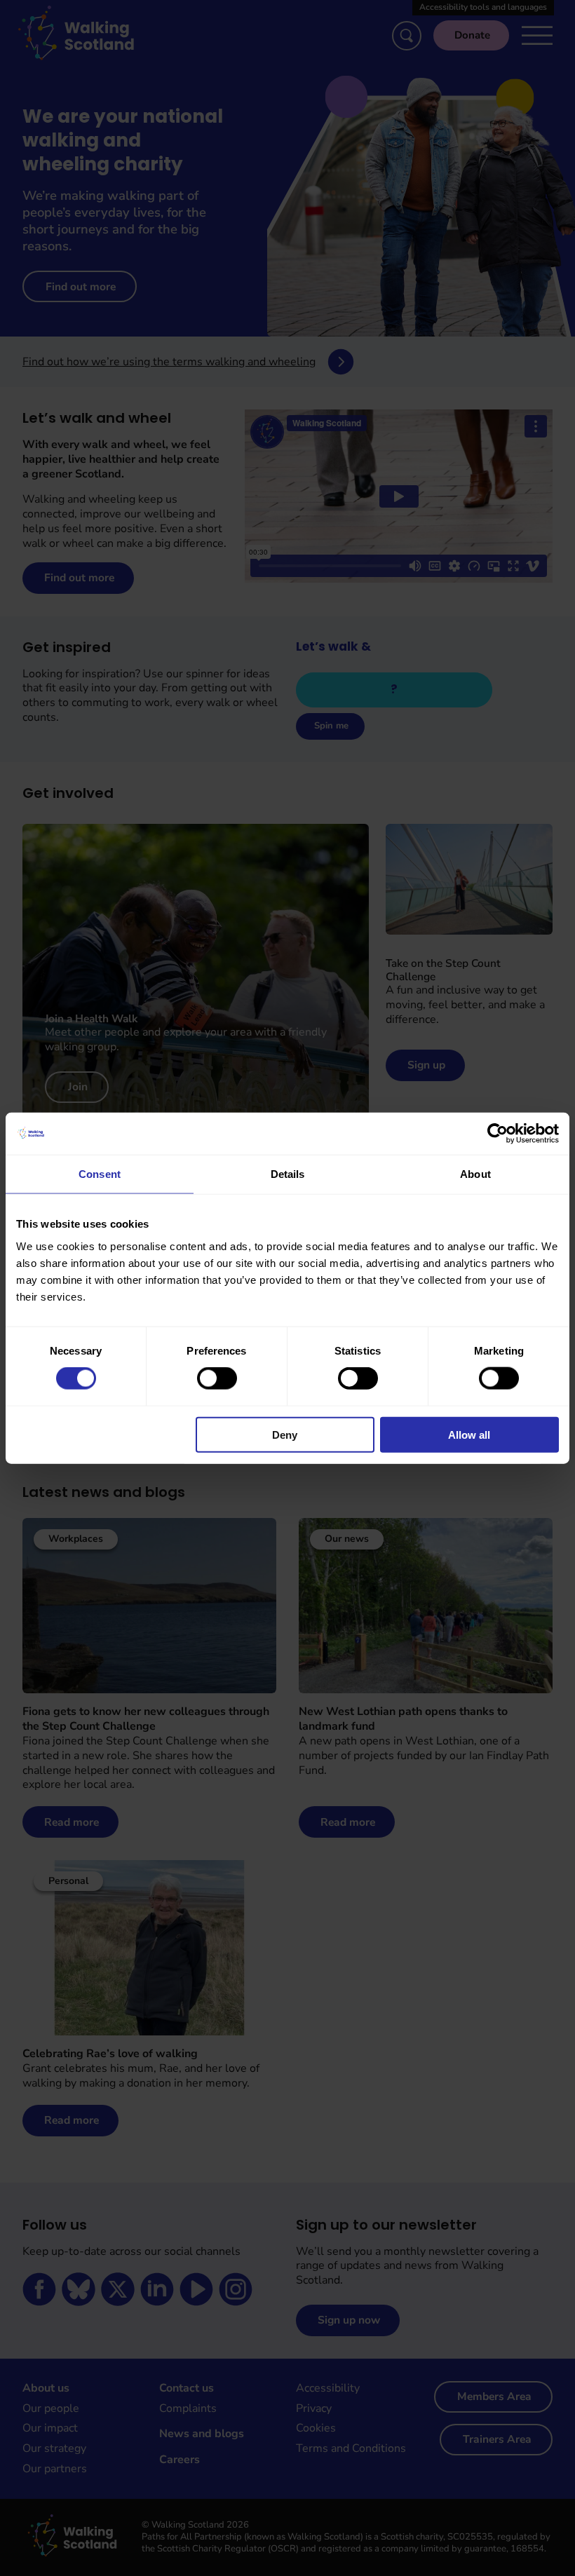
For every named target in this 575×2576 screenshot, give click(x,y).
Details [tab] (288, 1174)
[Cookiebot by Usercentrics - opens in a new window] (498, 1134)
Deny (285, 1434)
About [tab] (475, 1174)
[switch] (217, 1378)
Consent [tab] (100, 1174)
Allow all (469, 1434)
